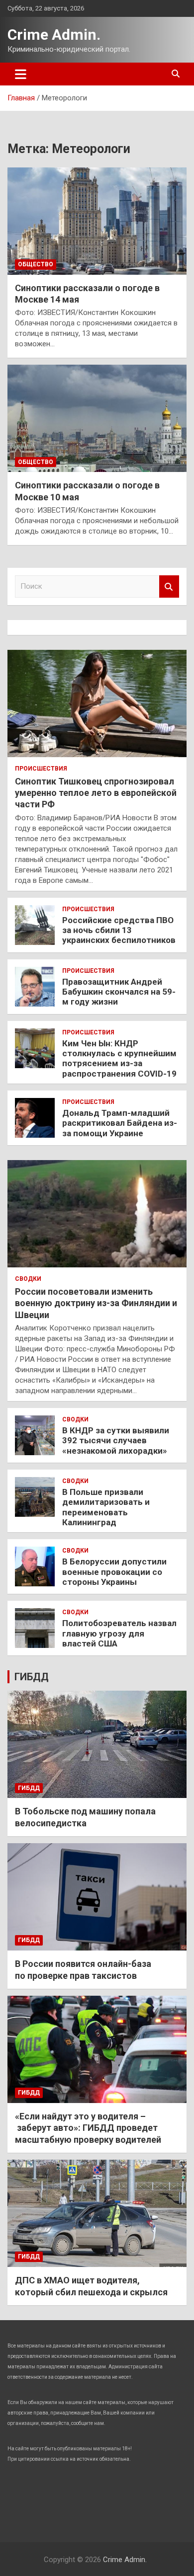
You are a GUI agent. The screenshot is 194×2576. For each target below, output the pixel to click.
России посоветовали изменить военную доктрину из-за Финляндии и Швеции (96, 1303)
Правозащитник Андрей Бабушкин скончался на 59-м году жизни (119, 992)
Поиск (169, 586)
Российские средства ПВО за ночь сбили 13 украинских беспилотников (119, 930)
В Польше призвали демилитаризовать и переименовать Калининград (106, 1507)
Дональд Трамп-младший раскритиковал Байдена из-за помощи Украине (120, 1123)
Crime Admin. (54, 35)
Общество (36, 264)
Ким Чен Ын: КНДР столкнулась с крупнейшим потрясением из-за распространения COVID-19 (119, 1058)
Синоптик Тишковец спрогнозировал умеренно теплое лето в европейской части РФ (96, 793)
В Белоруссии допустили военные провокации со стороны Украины (114, 1572)
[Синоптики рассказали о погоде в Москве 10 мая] (97, 419)
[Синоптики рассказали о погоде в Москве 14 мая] (97, 221)
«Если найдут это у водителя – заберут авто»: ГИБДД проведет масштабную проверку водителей (88, 2128)
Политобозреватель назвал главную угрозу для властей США (119, 1633)
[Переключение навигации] (21, 74)
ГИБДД (32, 1677)
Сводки (28, 1279)
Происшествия (41, 769)
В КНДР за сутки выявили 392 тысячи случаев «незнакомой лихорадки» (116, 1441)
